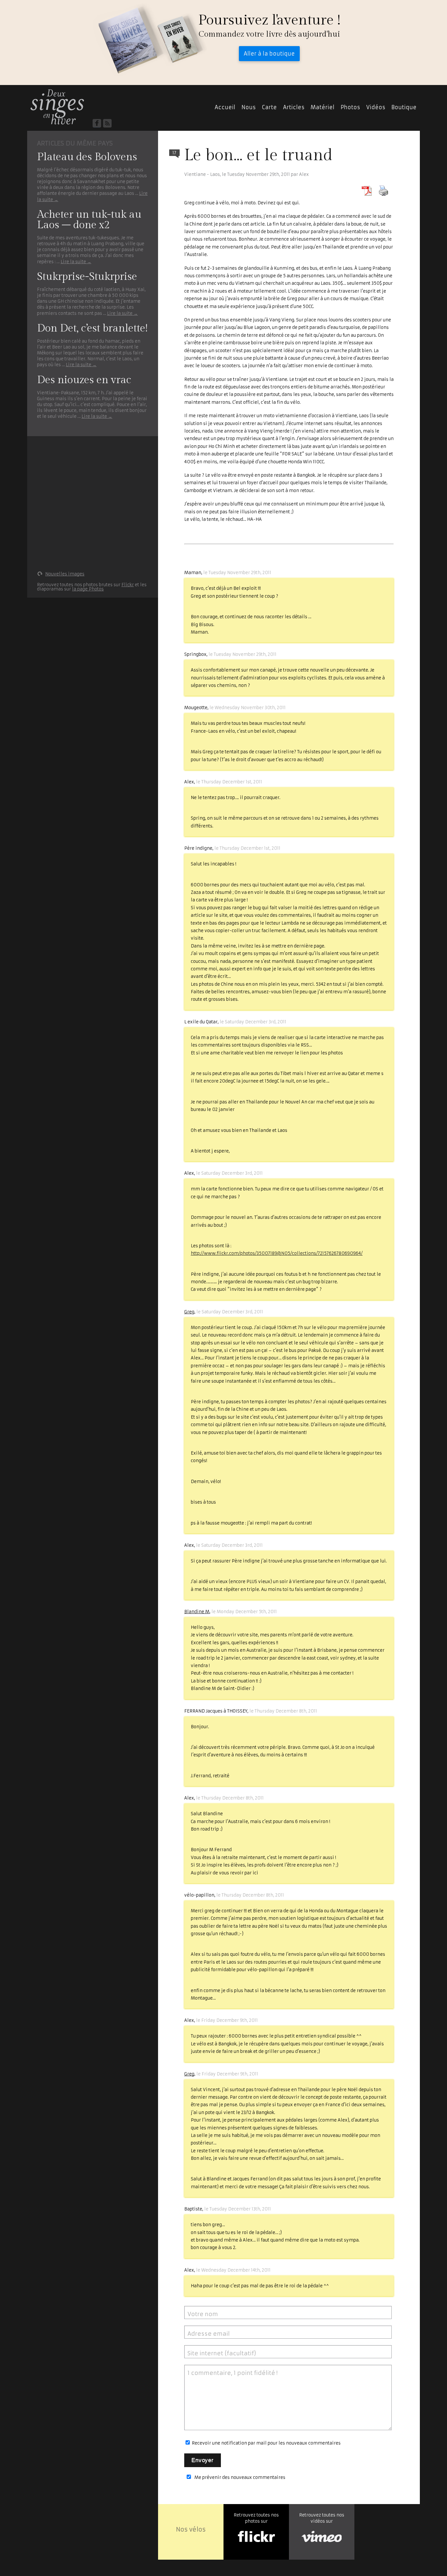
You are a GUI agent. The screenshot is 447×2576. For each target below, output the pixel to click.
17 (174, 153)
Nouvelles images (65, 574)
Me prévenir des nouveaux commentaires (240, 2477)
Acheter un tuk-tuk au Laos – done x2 (89, 220)
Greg (189, 1312)
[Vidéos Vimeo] (322, 2537)
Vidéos (376, 107)
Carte (269, 107)
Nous (249, 107)
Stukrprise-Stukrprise (87, 277)
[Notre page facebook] (97, 123)
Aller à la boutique (269, 54)
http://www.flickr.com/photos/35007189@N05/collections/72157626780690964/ (277, 1253)
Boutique (404, 107)
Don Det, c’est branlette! (92, 328)
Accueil (57, 107)
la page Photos (88, 589)
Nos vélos (191, 2529)
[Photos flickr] (256, 2537)
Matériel (322, 107)
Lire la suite (76, 262)
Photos (350, 107)
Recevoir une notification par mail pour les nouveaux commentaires (266, 2443)
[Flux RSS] (107, 123)
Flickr (128, 585)
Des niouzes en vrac (84, 380)
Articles (294, 107)
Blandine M (197, 1612)
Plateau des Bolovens (87, 157)
